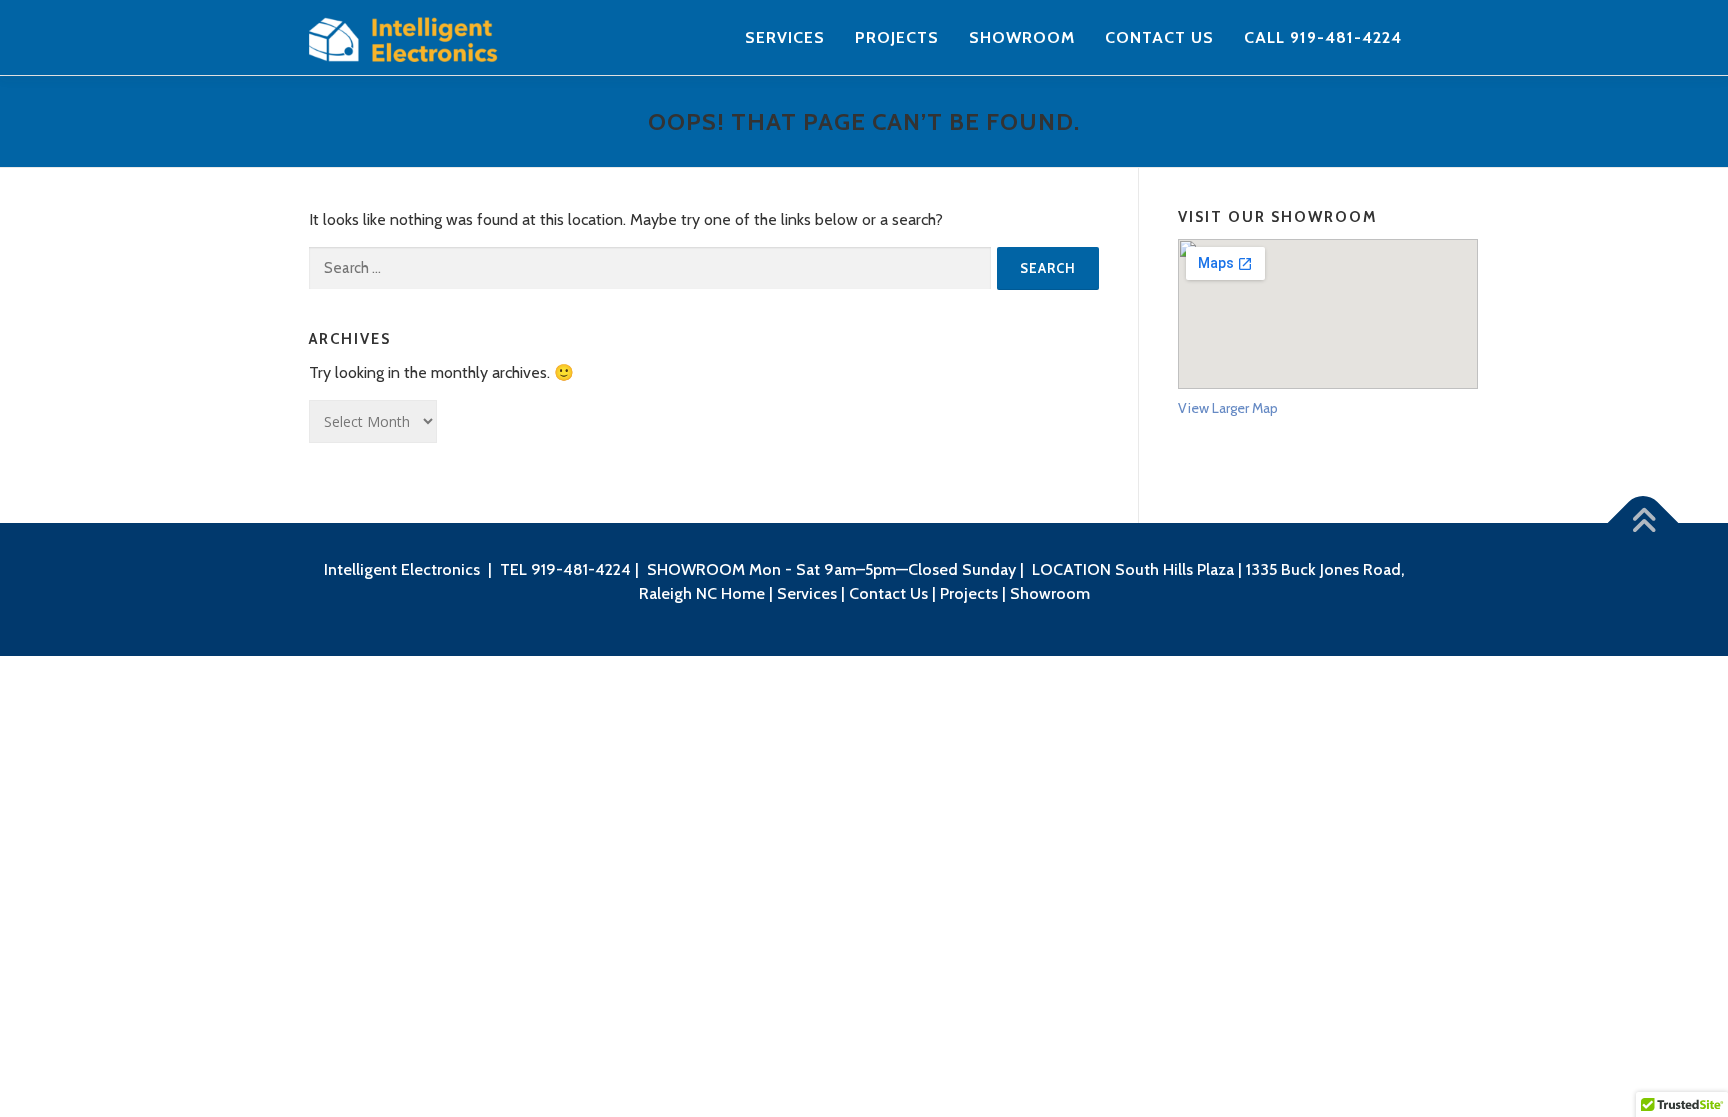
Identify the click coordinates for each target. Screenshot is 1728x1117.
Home (743, 593)
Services (785, 37)
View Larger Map (1228, 408)
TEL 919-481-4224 (565, 569)
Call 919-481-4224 (1323, 37)
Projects (897, 37)
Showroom (1022, 37)
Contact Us (1159, 37)
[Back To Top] (1643, 523)
